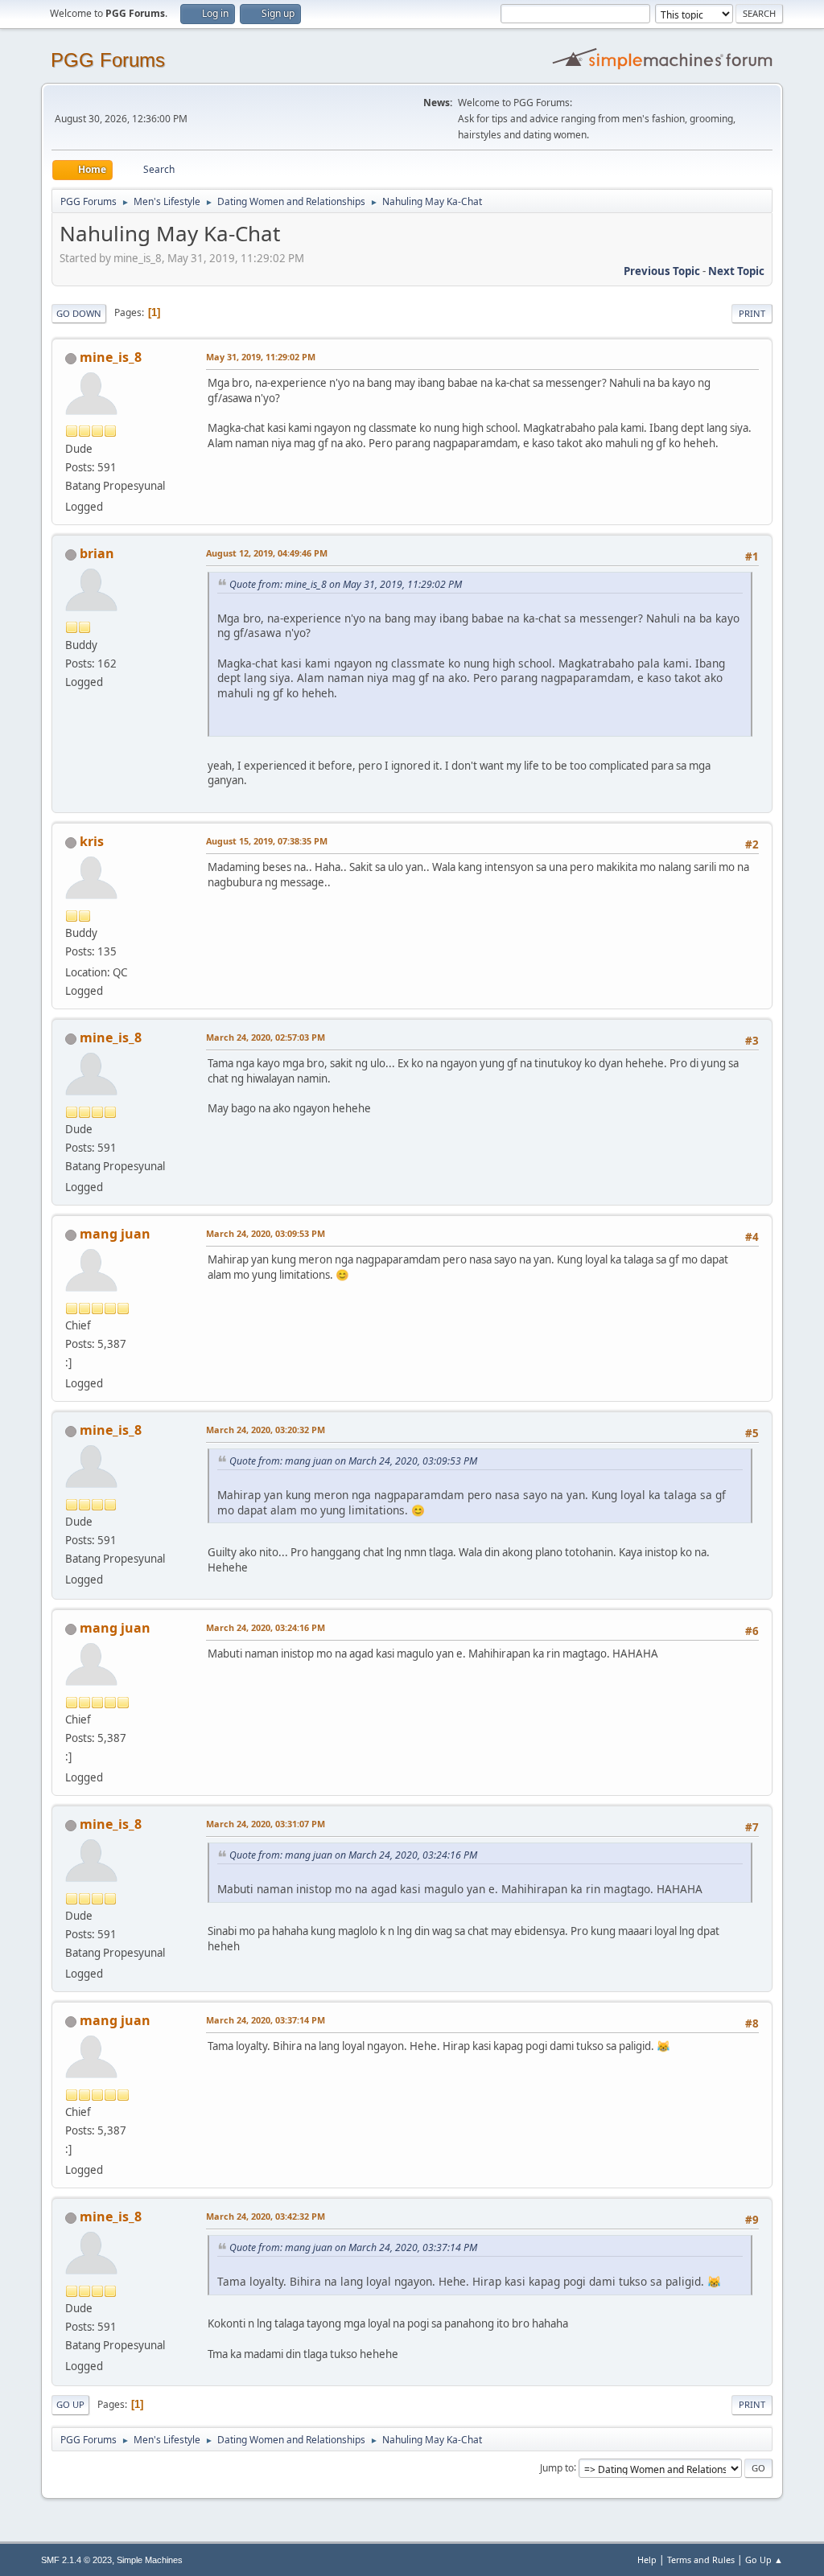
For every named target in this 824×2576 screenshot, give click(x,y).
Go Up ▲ (764, 2560)
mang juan (115, 1234)
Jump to (557, 2467)
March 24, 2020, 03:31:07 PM (266, 1824)
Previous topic (662, 271)
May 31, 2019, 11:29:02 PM (261, 357)
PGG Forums (108, 60)
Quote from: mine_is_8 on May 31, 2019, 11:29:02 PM (346, 584)
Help (647, 2560)
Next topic (736, 271)
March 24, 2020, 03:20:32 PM (266, 1430)
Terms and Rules (701, 2560)
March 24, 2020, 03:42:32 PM (266, 2216)
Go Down (79, 313)
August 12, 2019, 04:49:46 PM (267, 553)
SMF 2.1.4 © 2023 (76, 2560)
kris (92, 841)
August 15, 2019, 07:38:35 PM (267, 841)
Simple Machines (150, 2560)
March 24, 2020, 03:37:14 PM (266, 2020)
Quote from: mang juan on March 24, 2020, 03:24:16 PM (353, 1855)
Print (752, 313)
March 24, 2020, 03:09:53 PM (266, 1233)
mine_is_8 (111, 357)
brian (97, 553)
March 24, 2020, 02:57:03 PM (266, 1037)
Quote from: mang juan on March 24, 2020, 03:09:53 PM (353, 1461)
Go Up (70, 2404)
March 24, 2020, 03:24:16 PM (266, 1627)
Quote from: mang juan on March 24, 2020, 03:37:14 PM (353, 2247)
